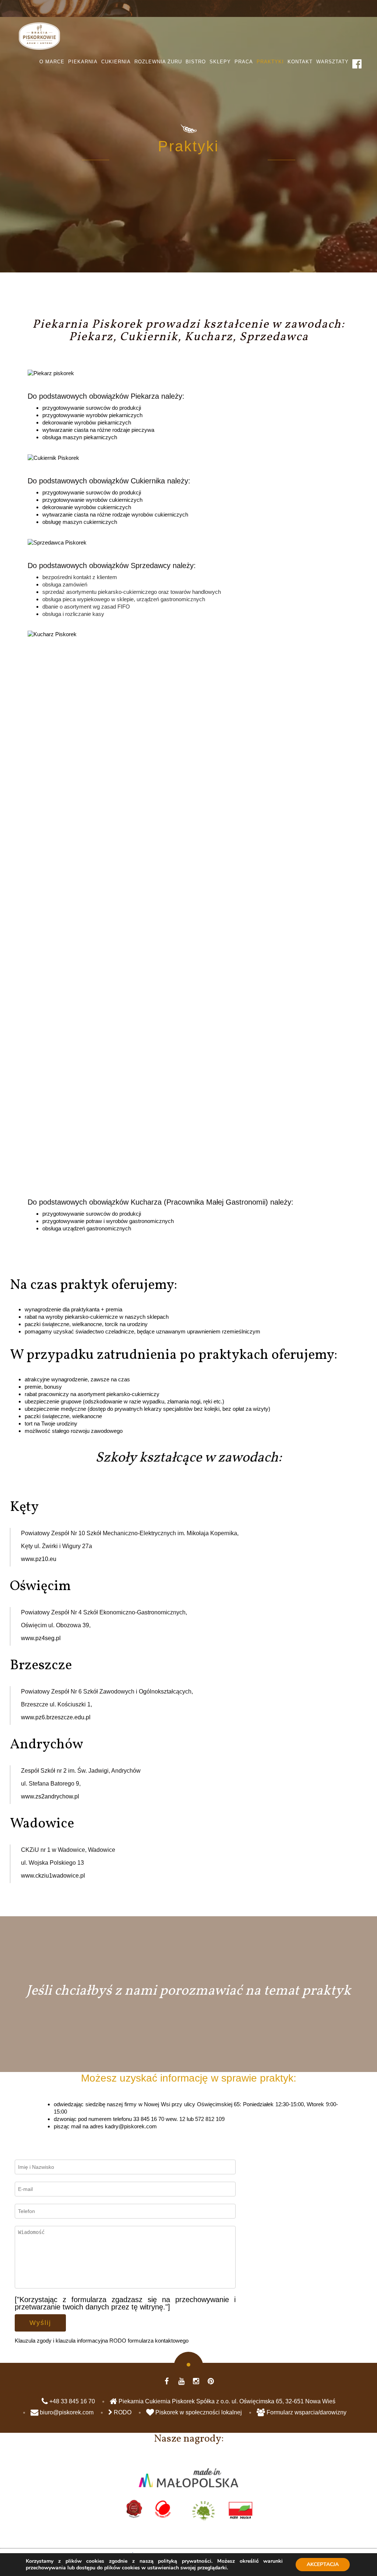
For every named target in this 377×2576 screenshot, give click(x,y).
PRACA (244, 62)
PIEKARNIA (83, 62)
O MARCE (52, 62)
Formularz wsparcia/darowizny (306, 2412)
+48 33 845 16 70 (71, 2401)
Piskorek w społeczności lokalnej (198, 2412)
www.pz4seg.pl (41, 1638)
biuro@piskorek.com (66, 2412)
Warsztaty (332, 62)
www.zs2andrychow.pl (50, 1796)
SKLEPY (220, 62)
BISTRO (196, 62)
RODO (122, 2412)
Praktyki (270, 62)
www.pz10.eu (39, 1559)
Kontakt (300, 62)
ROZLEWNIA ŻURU (158, 62)
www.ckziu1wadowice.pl (53, 1876)
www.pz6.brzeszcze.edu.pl (56, 1717)
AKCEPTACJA (323, 2564)
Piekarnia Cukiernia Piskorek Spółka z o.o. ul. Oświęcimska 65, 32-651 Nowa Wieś (226, 2401)
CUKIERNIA (116, 62)
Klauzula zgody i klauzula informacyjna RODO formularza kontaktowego (102, 2341)
